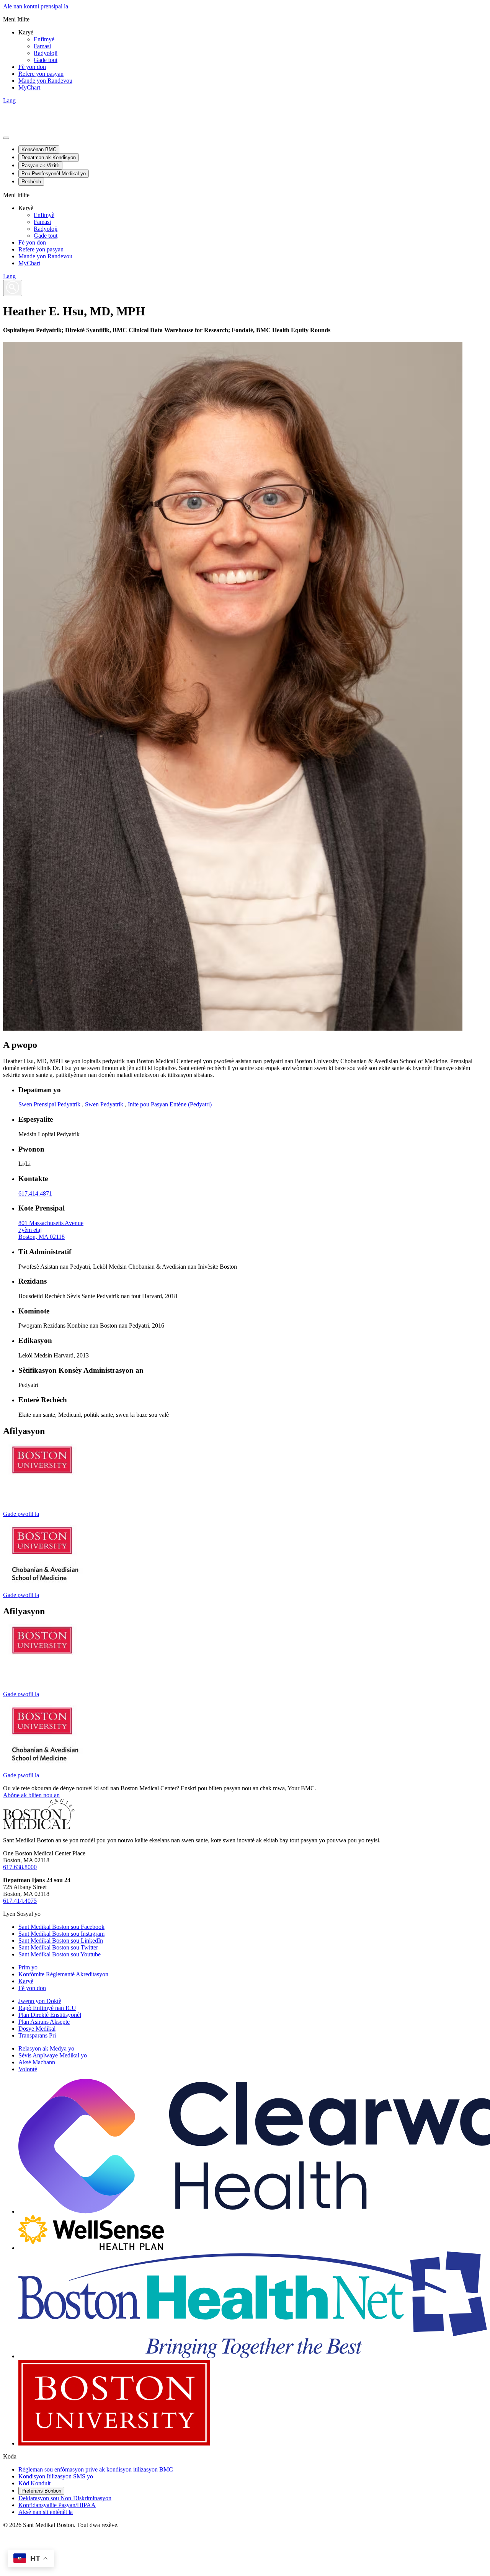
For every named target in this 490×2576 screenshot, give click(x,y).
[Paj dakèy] (39, 1827)
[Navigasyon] (6, 138)
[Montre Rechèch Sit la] (13, 288)
